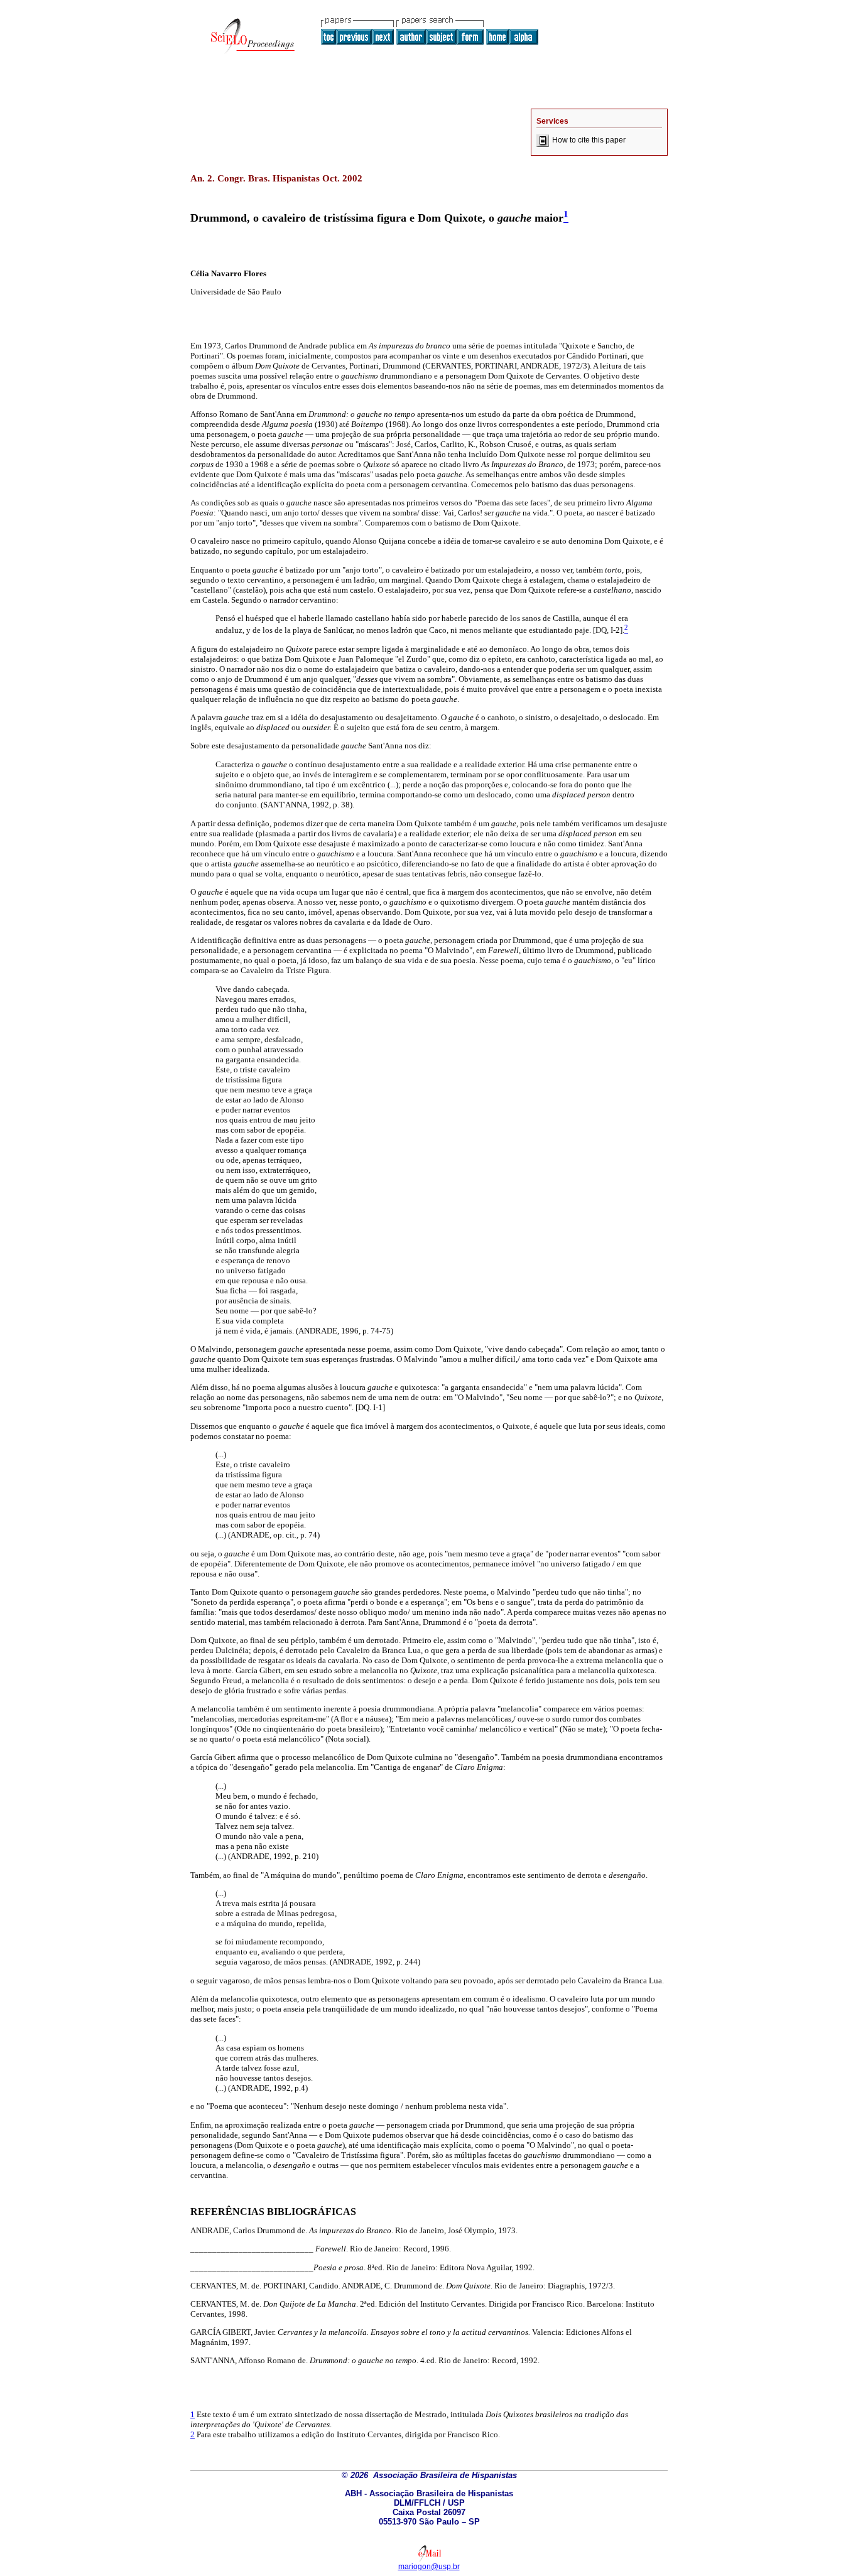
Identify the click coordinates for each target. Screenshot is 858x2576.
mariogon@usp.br (429, 2567)
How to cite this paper (589, 140)
